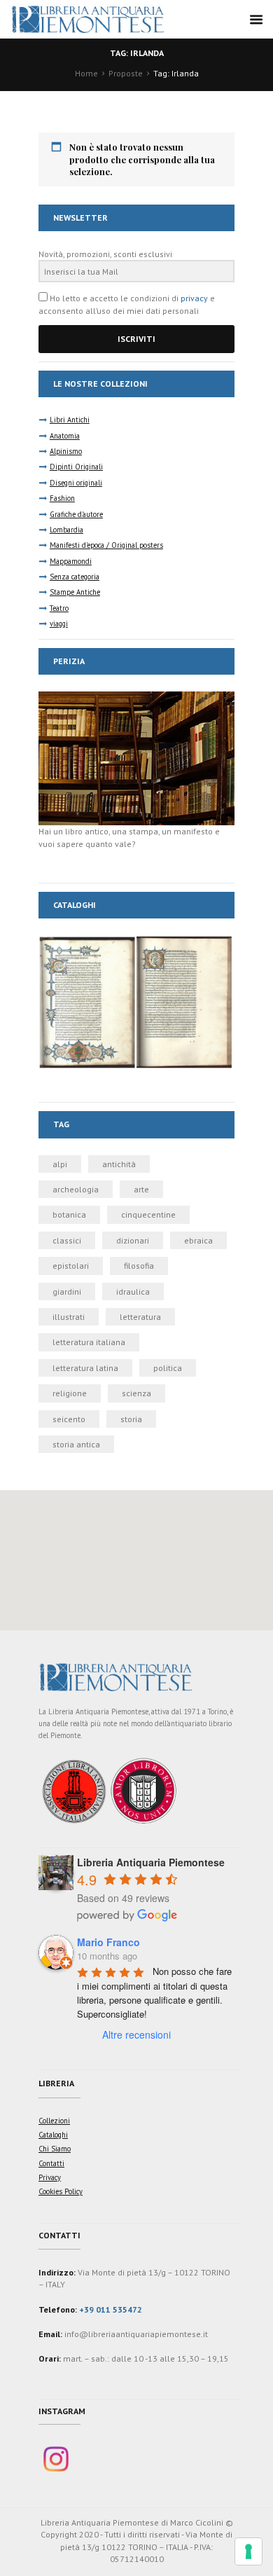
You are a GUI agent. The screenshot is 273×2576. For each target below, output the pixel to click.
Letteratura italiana (89, 1342)
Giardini (67, 1292)
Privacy (50, 2177)
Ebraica (198, 1240)
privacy (194, 298)
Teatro (59, 608)
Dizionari (133, 1240)
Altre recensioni (136, 2034)
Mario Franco (108, 1942)
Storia (131, 1419)
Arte (141, 1189)
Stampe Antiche (75, 592)
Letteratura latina (85, 1368)
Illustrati (69, 1317)
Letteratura (140, 1317)
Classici (67, 1240)
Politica (168, 1368)
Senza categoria (75, 577)
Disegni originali (76, 483)
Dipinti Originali (76, 467)
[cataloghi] (136, 941)
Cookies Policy (61, 2191)
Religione (70, 1393)
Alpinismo (66, 451)
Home (86, 73)
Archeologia (76, 1189)
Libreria (56, 2083)
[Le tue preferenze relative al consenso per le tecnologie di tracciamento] (248, 2551)
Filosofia (139, 1266)
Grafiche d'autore (76, 514)
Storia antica (76, 1444)
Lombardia (66, 530)
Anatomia (65, 436)
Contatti (51, 2163)
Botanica (69, 1214)
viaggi (59, 624)
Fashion (62, 498)
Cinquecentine (148, 1214)
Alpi (60, 1164)
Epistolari (71, 1266)
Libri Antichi (70, 420)
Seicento (69, 1419)
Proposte (126, 73)
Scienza (136, 1393)
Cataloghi (53, 2135)
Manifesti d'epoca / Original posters (106, 545)
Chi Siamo (55, 2149)
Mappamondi (71, 561)
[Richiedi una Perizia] (136, 697)
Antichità (119, 1164)
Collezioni (54, 2121)
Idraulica (133, 1292)
